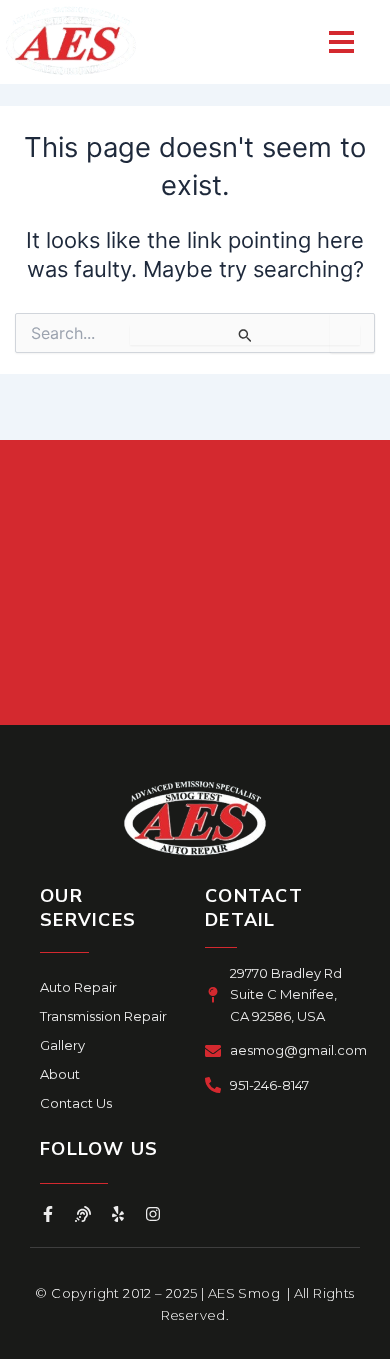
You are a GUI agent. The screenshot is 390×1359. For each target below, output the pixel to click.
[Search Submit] (245, 335)
